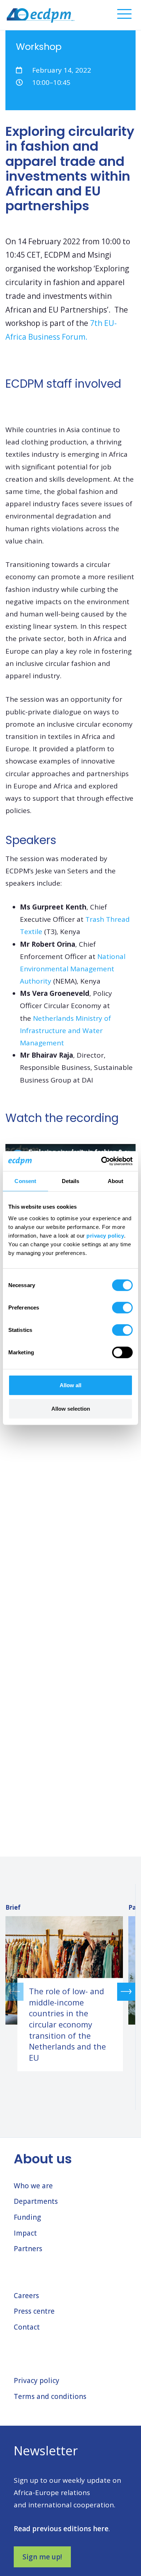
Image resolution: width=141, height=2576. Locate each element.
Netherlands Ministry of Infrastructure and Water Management (65, 1031)
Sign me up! (42, 2557)
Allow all (70, 1385)
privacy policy (105, 1235)
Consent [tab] (25, 1181)
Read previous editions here (61, 2529)
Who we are (33, 2186)
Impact (25, 2233)
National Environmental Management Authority (73, 969)
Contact (27, 2327)
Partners (28, 2249)
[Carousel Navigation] (70, 1992)
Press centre (34, 2311)
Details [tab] (71, 1181)
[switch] (122, 1307)
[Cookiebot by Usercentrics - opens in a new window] (101, 1161)
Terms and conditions (50, 2396)
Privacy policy (37, 2381)
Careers (26, 2296)
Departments (36, 2201)
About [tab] (116, 1181)
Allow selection (71, 1409)
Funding (27, 2217)
